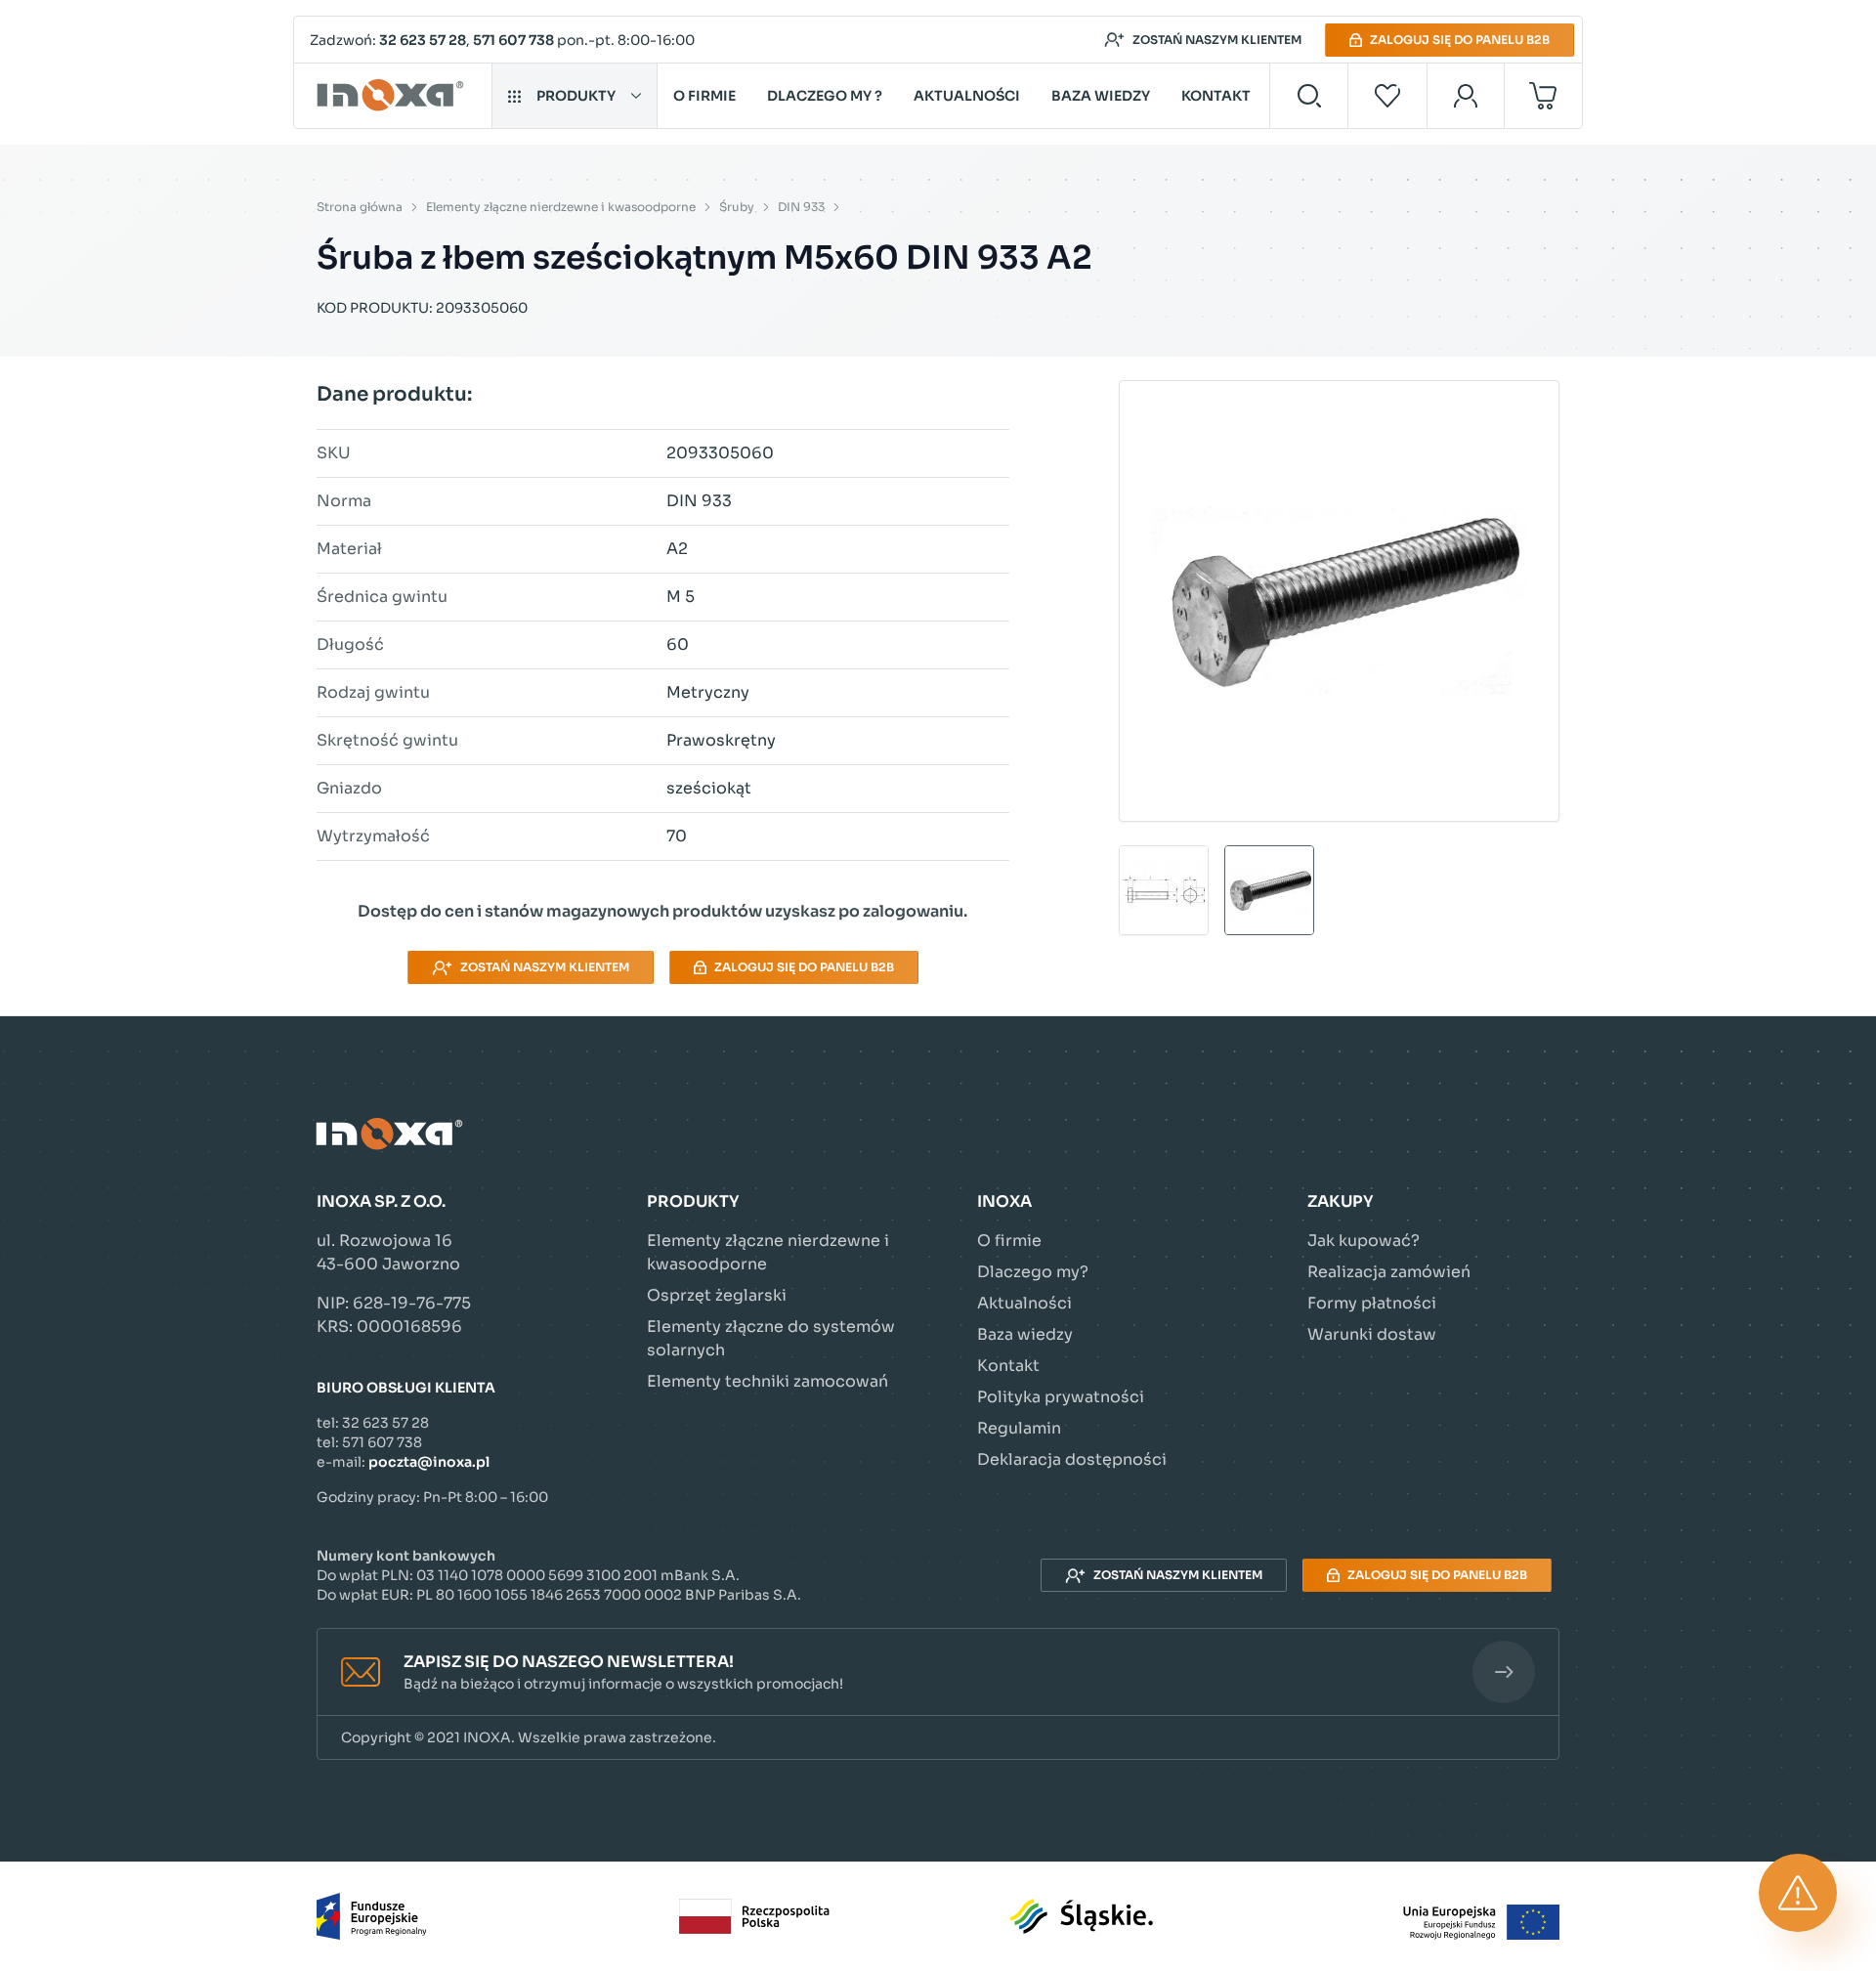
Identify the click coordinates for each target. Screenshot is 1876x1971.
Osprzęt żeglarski (717, 1295)
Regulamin (1019, 1428)
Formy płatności (1372, 1303)
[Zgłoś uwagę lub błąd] (1798, 1893)
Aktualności (967, 96)
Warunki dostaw (1372, 1334)
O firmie (704, 96)
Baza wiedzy (1101, 96)
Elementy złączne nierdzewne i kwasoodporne (561, 207)
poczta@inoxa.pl (429, 1462)
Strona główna (360, 207)
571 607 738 (513, 40)
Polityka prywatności (1061, 1397)
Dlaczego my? (1033, 1272)
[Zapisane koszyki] (1387, 96)
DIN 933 (801, 207)
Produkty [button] (576, 96)
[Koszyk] (1543, 96)
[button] (938, 1672)
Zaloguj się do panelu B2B (1460, 40)
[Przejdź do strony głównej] (393, 96)
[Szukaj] (1309, 96)
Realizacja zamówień (1389, 1272)
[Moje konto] (1466, 96)
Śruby (737, 207)
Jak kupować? (1364, 1241)
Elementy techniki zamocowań (767, 1381)
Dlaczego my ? (825, 96)
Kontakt (1216, 96)
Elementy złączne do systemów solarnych (771, 1338)
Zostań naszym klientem (1217, 40)
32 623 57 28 (423, 40)
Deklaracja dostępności (1072, 1459)
